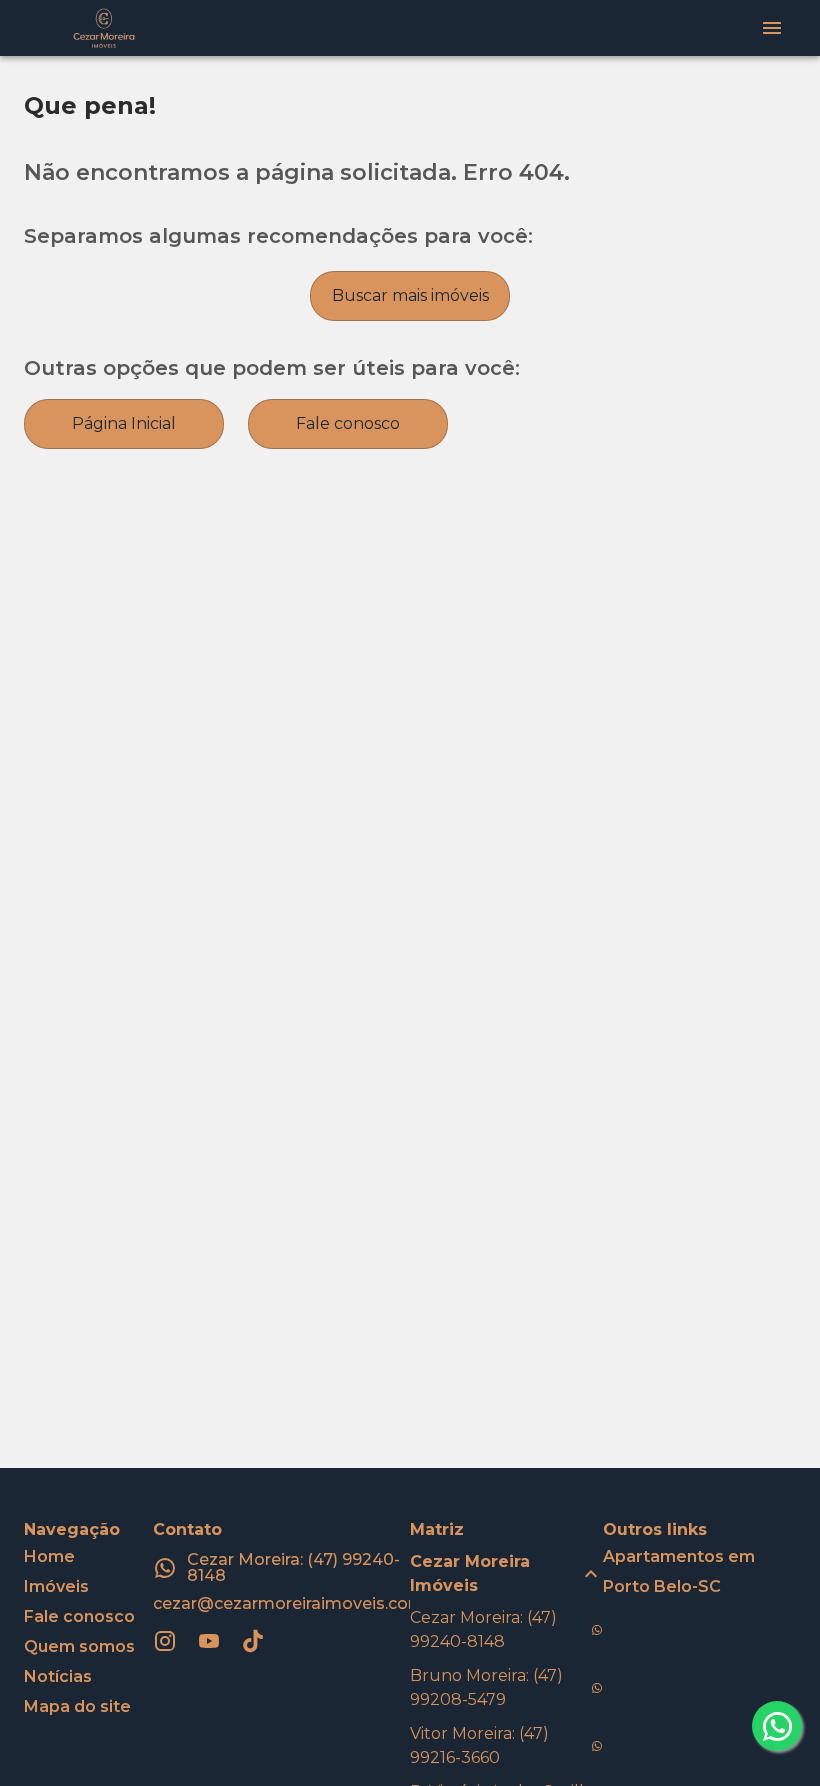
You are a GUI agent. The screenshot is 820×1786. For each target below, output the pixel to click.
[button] (506, 1574)
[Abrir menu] (772, 28)
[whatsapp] (777, 1726)
